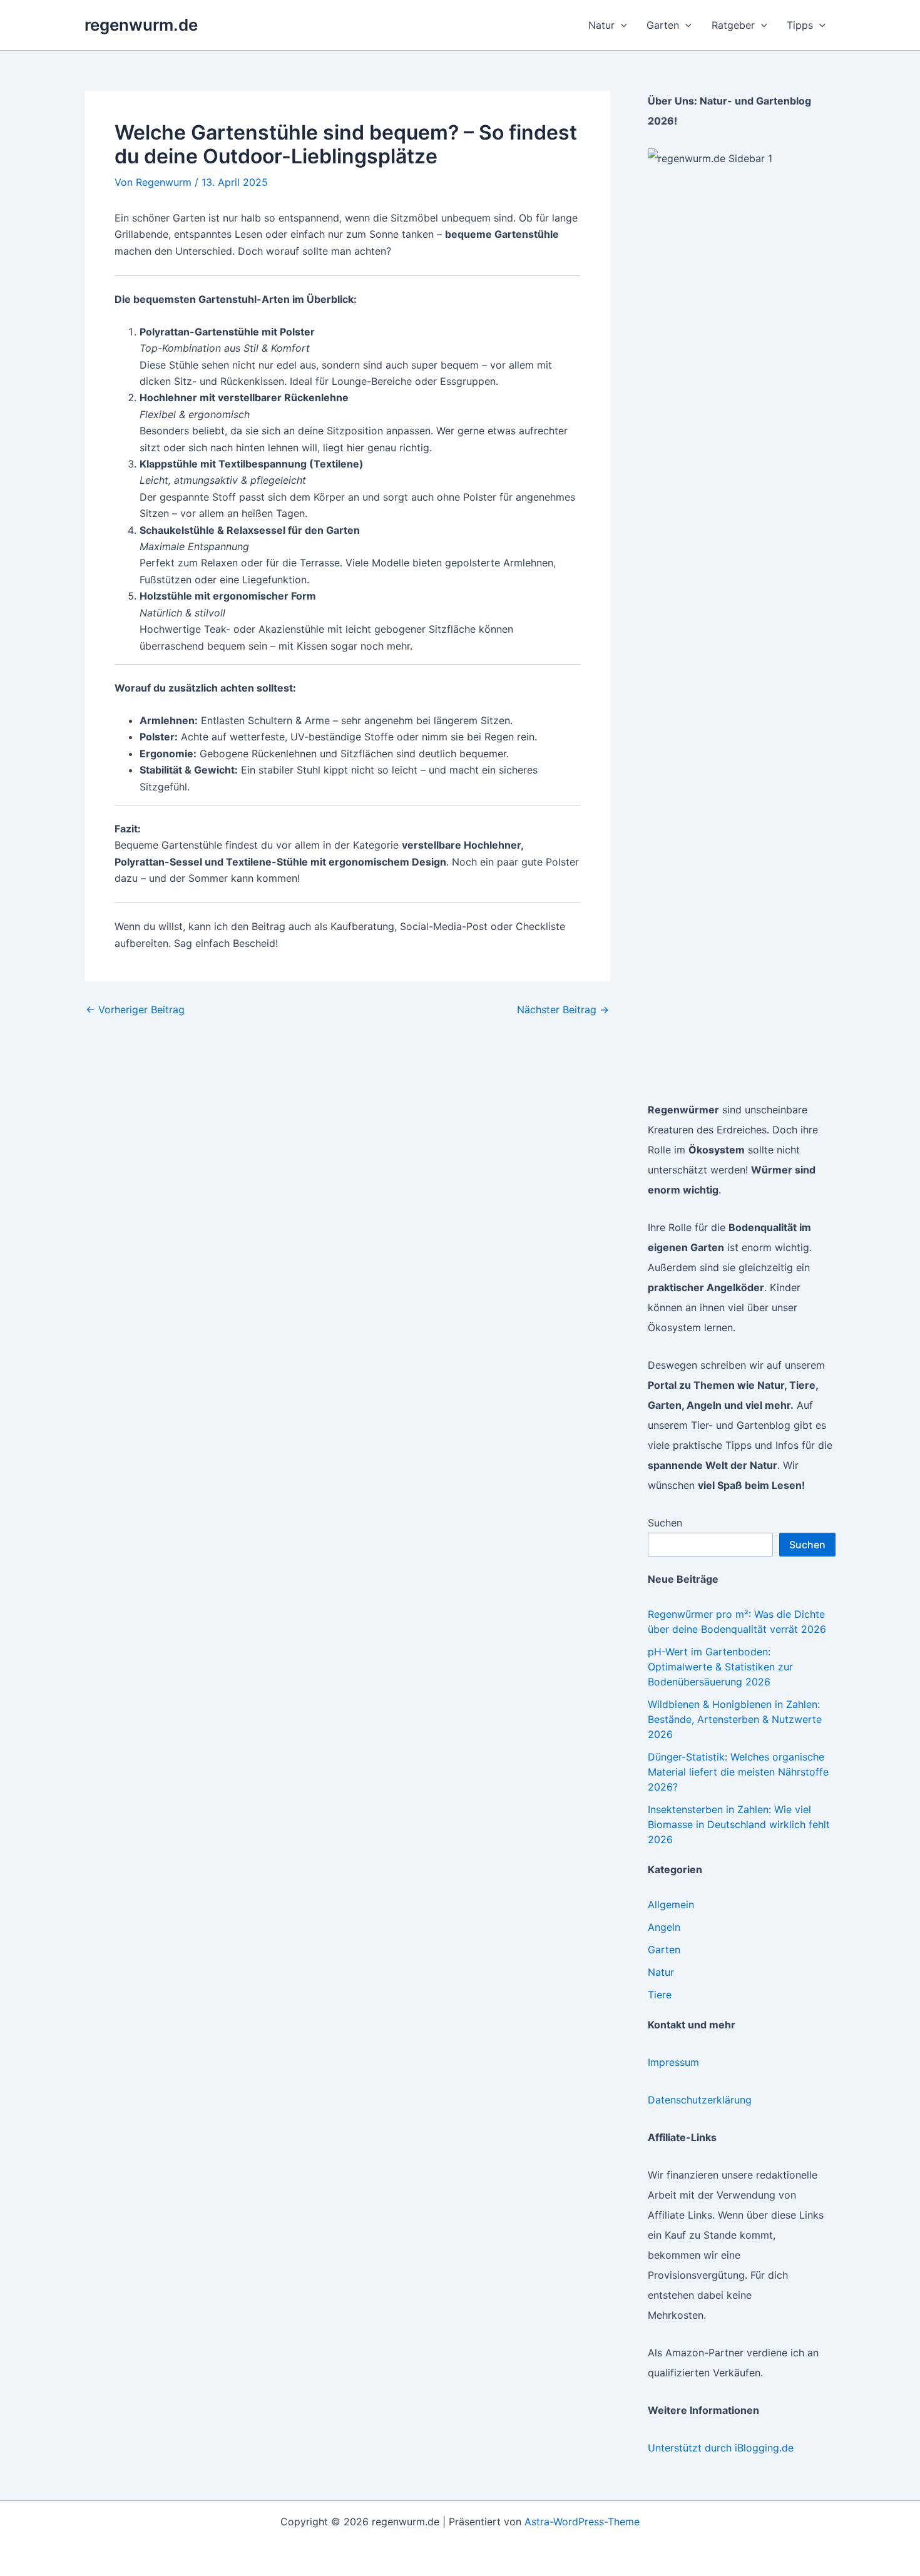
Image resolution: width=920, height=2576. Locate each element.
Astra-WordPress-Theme (582, 2522)
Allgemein (671, 1904)
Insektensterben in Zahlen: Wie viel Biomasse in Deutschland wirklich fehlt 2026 (739, 1824)
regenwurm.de (141, 25)
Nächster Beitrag (563, 1009)
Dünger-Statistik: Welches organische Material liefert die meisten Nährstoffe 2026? (738, 1772)
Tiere (660, 1995)
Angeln (664, 1927)
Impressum (673, 2062)
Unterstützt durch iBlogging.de (721, 2448)
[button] (621, 25)
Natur (661, 1972)
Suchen (665, 1523)
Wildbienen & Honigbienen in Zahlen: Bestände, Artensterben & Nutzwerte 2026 (735, 1719)
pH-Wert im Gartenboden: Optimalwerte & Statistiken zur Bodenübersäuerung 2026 (720, 1667)
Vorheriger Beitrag (135, 1009)
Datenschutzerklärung (700, 2100)
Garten (664, 1950)
